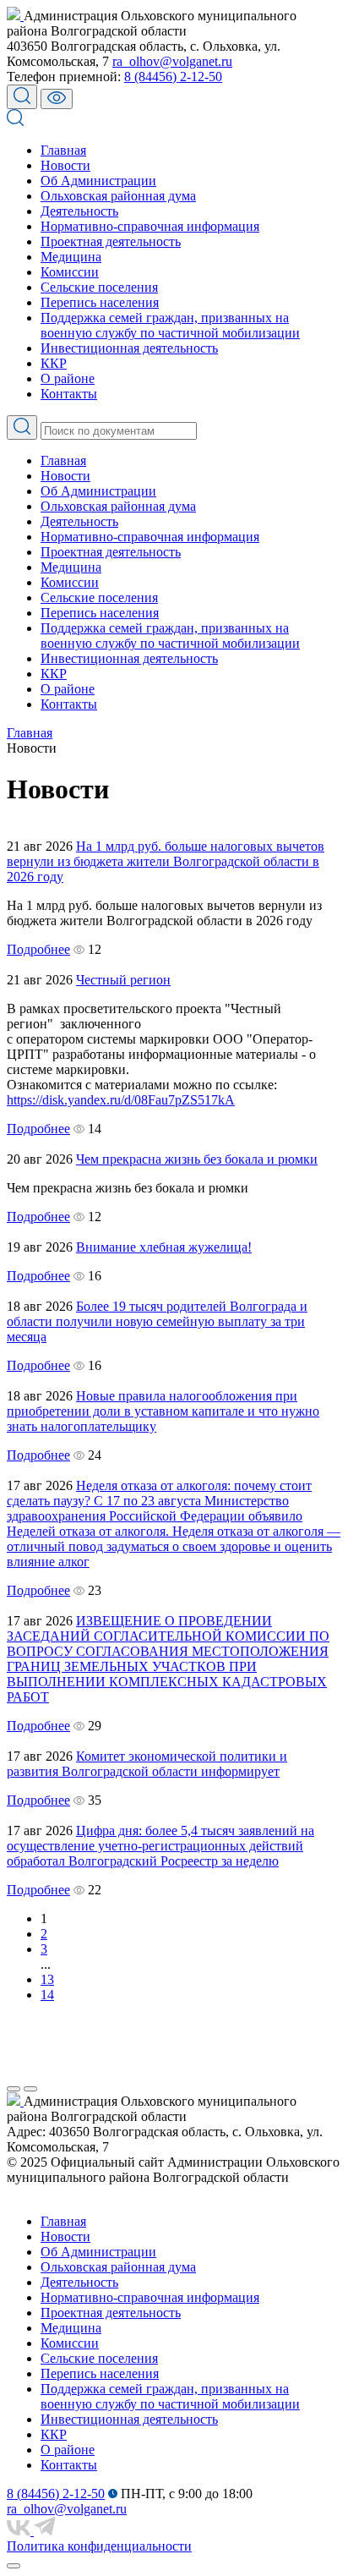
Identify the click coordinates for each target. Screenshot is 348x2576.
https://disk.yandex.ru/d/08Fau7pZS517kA (121, 1100)
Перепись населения (100, 302)
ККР (54, 363)
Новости (65, 165)
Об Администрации (98, 181)
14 (47, 1995)
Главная (63, 150)
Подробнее (38, 949)
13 (47, 1979)
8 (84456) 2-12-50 (173, 77)
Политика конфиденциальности (99, 2546)
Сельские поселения (99, 287)
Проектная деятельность (111, 241)
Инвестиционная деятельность (129, 348)
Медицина (71, 257)
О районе (68, 378)
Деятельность (79, 211)
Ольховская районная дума (118, 196)
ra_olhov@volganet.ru (172, 61)
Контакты (69, 394)
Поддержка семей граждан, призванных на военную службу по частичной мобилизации (170, 325)
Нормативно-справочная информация (150, 226)
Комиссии (70, 272)
